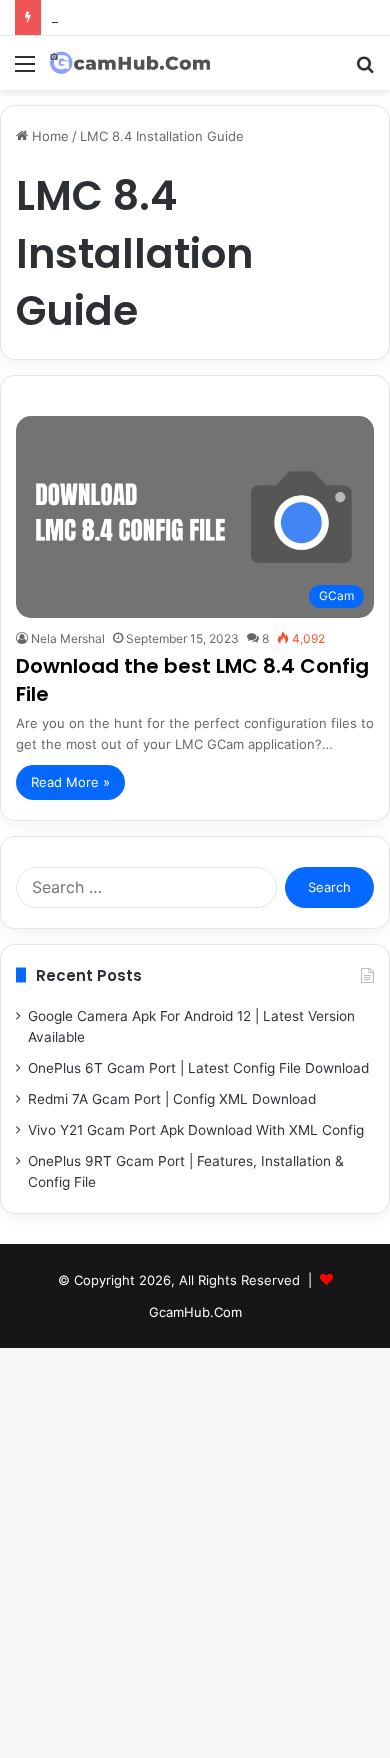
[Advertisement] (195, 295)
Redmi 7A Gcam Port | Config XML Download (172, 1099)
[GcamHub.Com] (130, 63)
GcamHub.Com (195, 1312)
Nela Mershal (68, 638)
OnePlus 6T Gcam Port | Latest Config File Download (198, 1068)
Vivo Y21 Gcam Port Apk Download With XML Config (196, 1130)
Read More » (70, 782)
